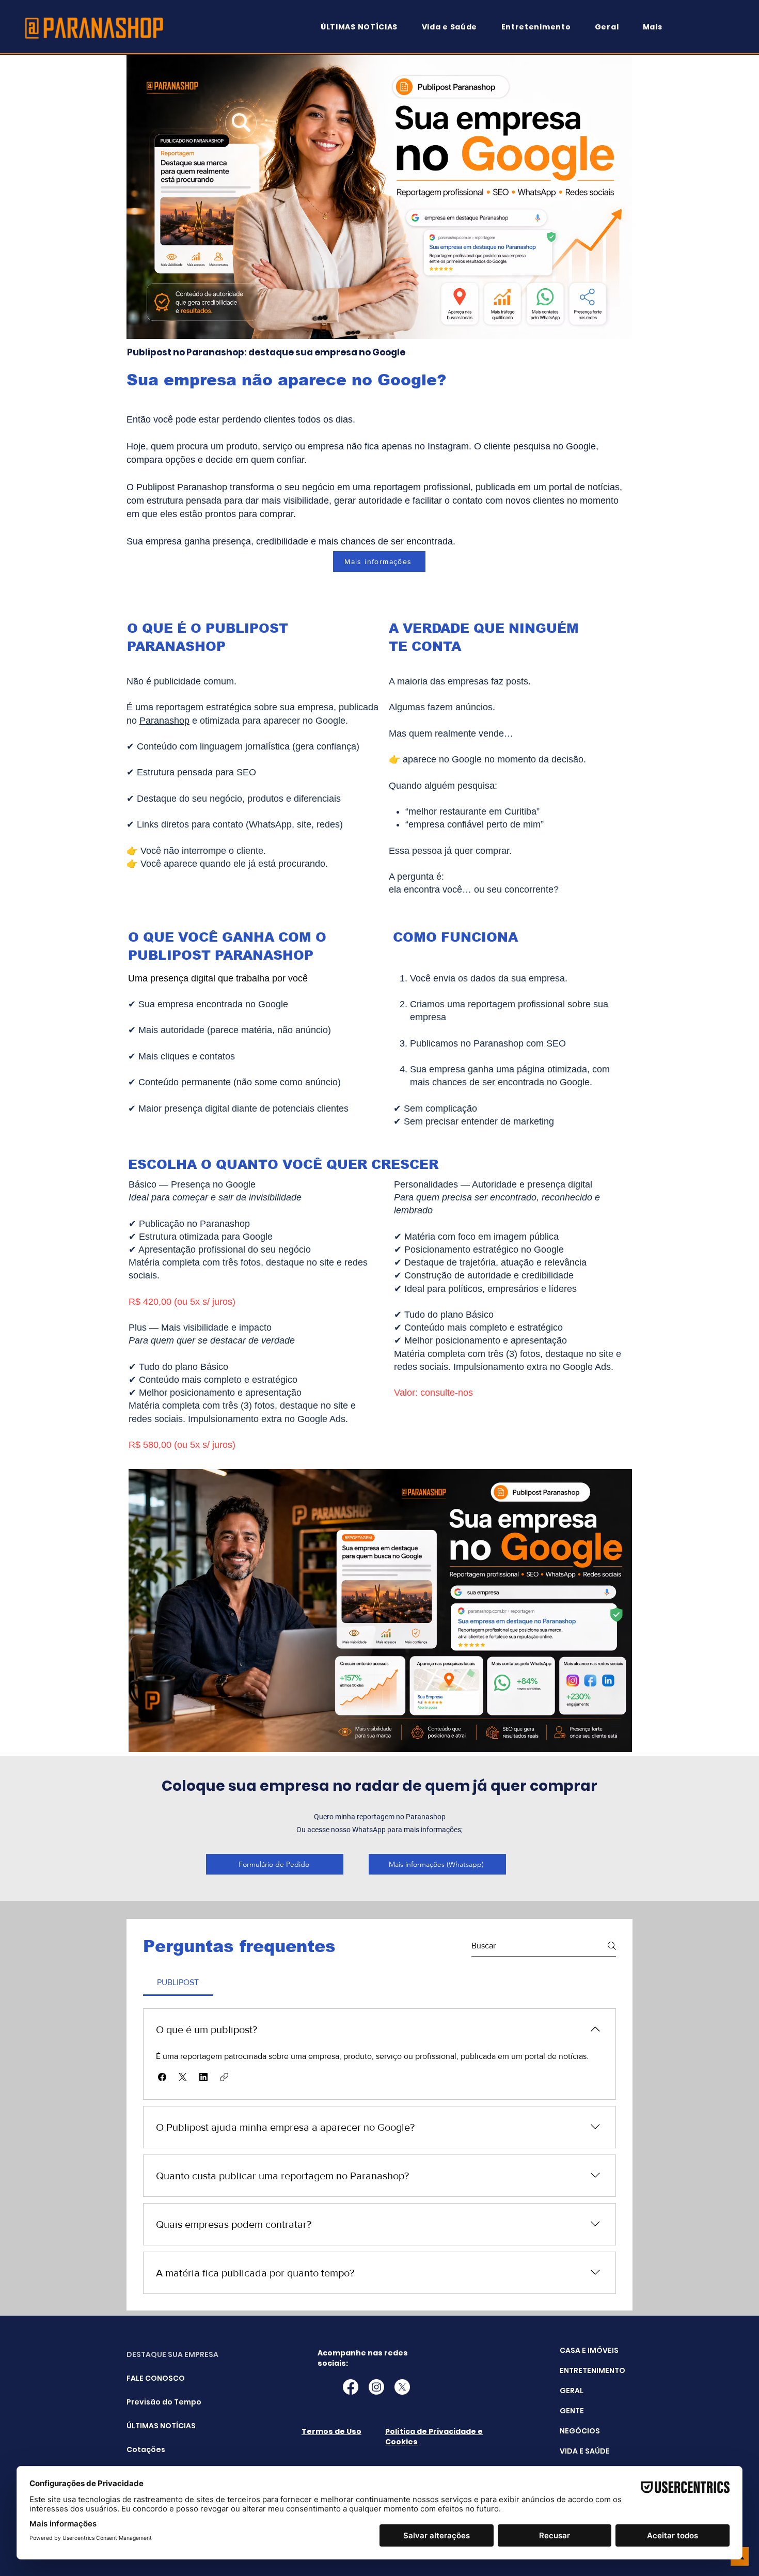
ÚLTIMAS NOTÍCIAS (153, 2426)
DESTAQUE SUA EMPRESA (153, 2354)
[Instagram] (376, 2387)
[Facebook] (351, 2387)
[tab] (178, 1982)
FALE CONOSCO (153, 2378)
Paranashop (164, 721)
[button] (657, 27)
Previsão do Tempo (153, 2402)
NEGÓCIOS (580, 2431)
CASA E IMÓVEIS (589, 2350)
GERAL (572, 2391)
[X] (402, 2387)
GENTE (572, 2411)
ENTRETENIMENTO (592, 2370)
